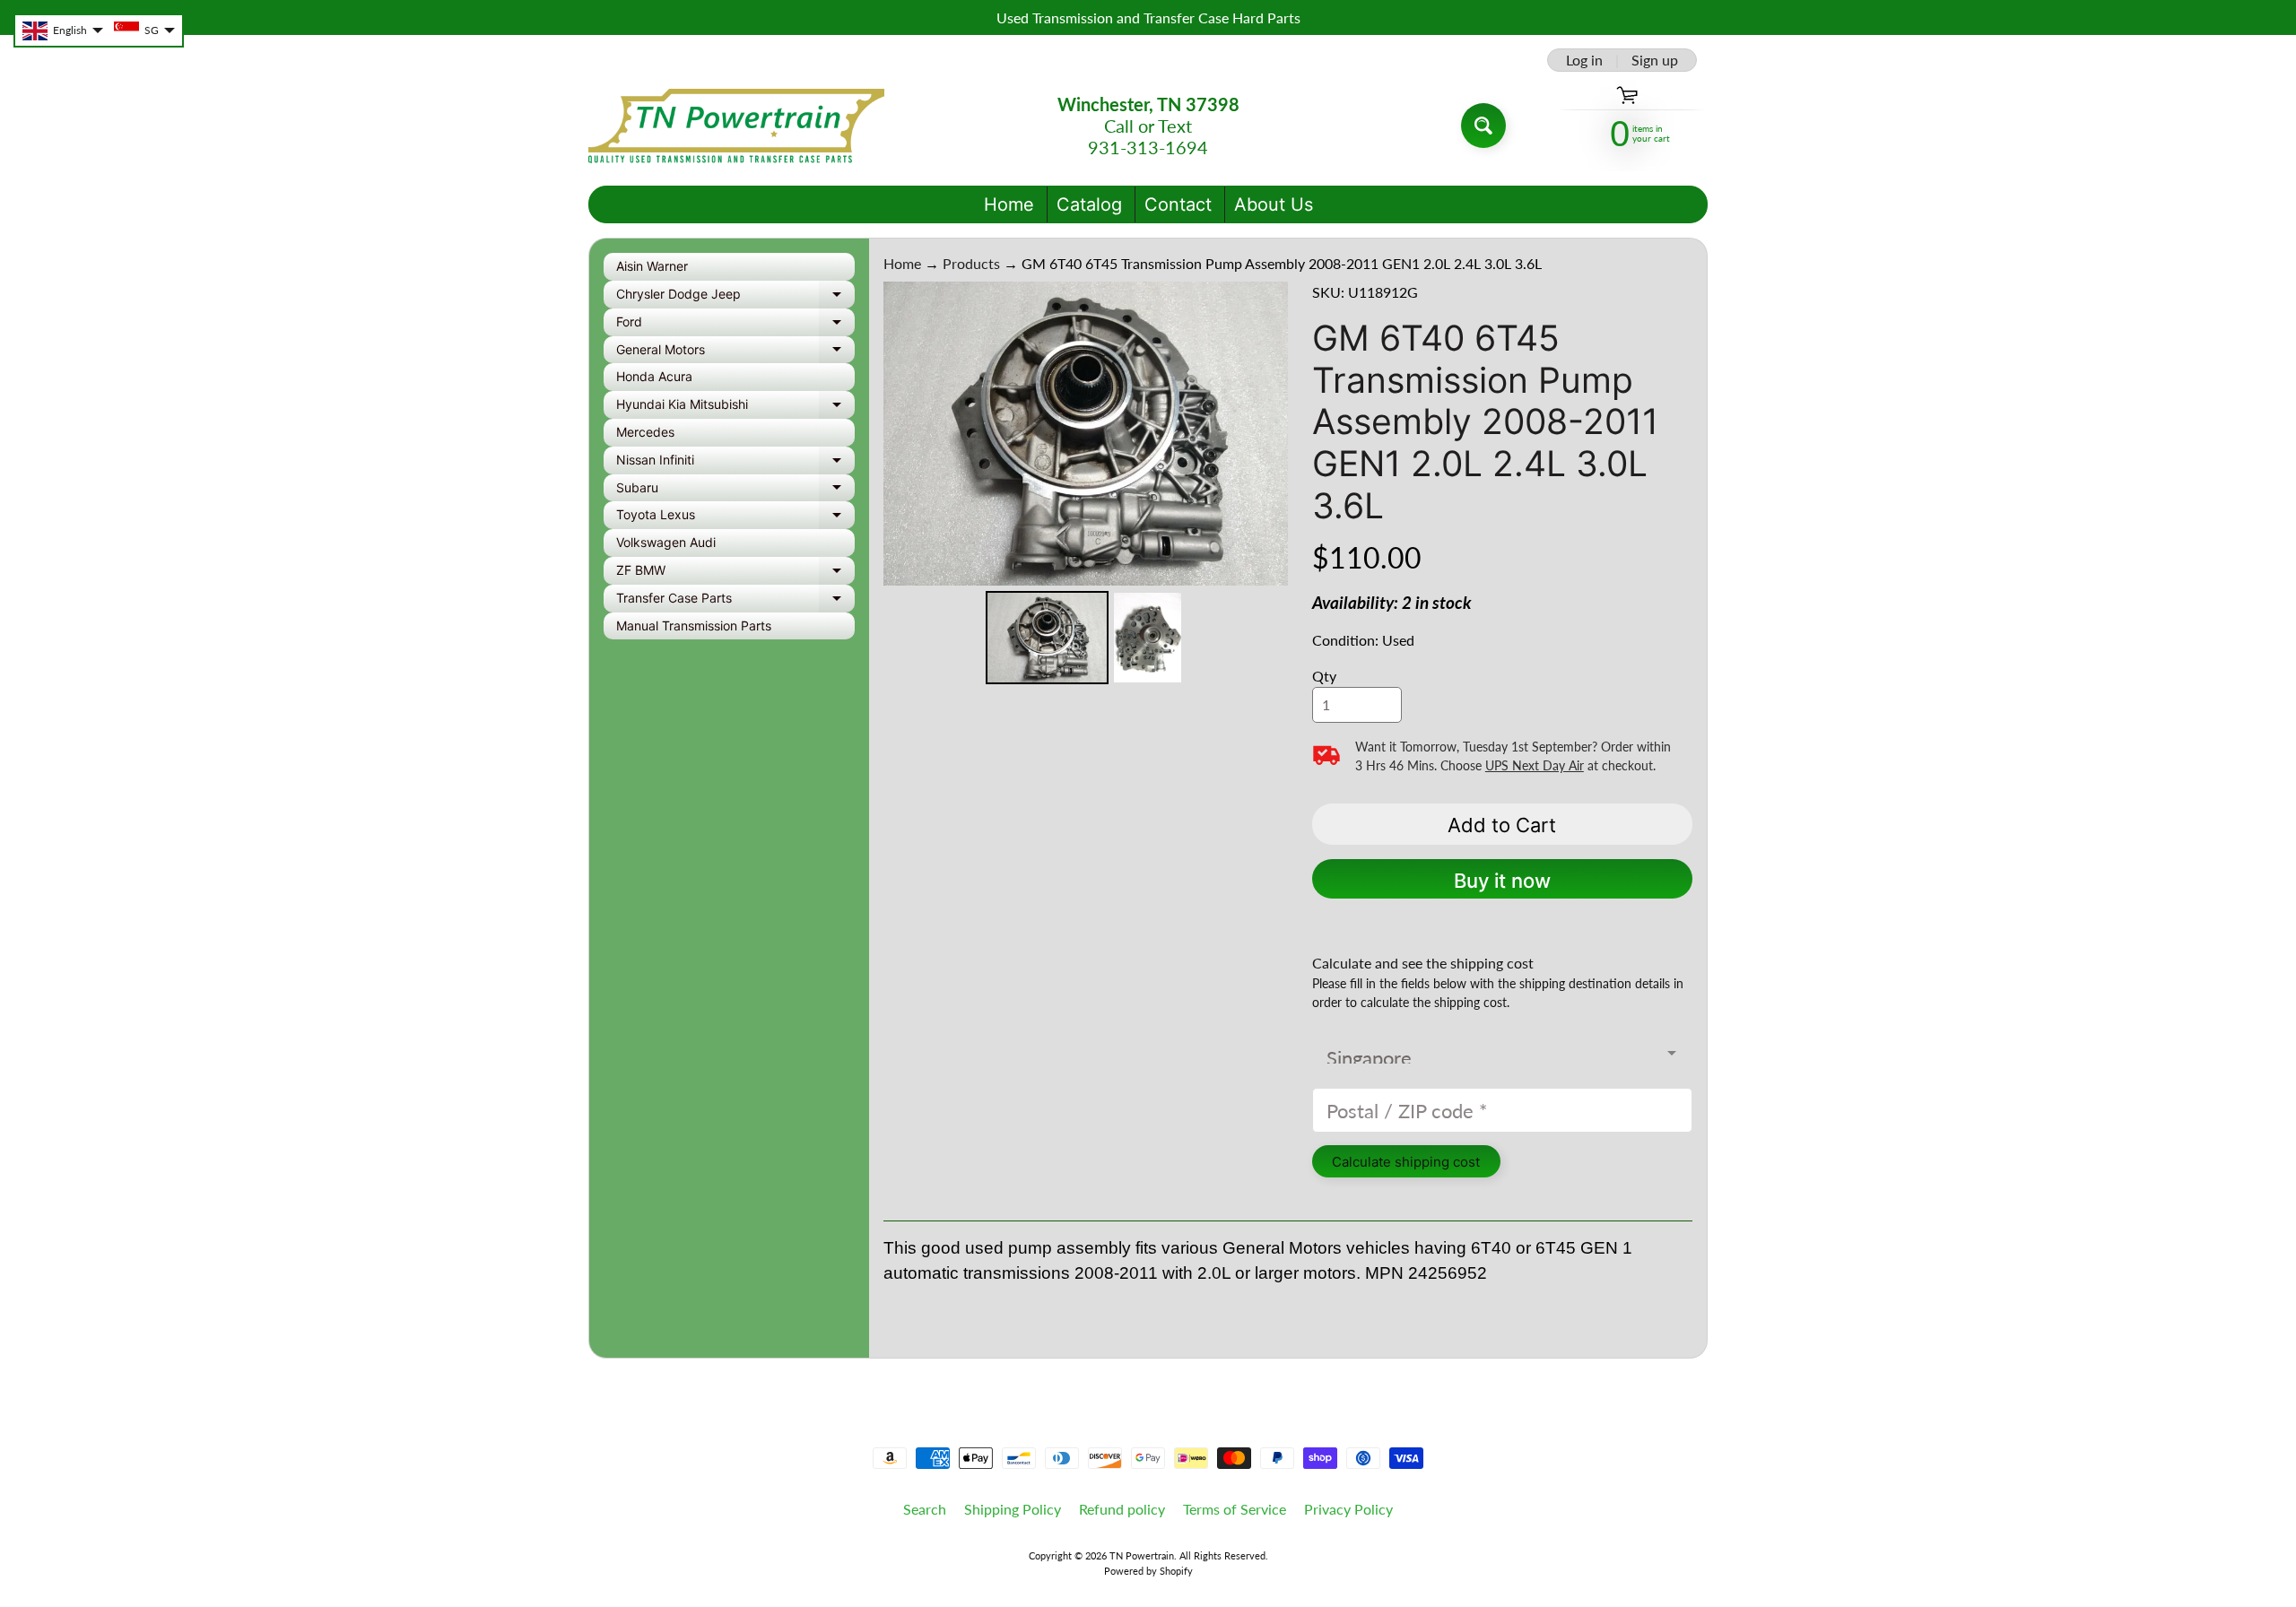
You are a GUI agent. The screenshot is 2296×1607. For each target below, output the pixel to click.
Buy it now (1502, 881)
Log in (1584, 60)
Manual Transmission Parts (694, 625)
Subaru (735, 491)
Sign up (1655, 60)
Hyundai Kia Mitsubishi (735, 408)
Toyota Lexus (735, 518)
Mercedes (645, 432)
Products (971, 263)
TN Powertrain (1142, 1555)
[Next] (1262, 433)
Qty (1324, 676)
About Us (1274, 204)
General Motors (735, 353)
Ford (735, 325)
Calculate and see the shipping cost (1423, 963)
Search (925, 1509)
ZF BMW (735, 573)
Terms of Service (1235, 1509)
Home (1009, 204)
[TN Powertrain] (736, 126)
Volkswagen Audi (666, 542)
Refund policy (1122, 1509)
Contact (1178, 204)
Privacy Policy (1348, 1509)
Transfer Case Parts (735, 601)
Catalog (1089, 204)
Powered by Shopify (1148, 1571)
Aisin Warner (652, 266)
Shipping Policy (1013, 1509)
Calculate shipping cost (1406, 1162)
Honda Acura (654, 376)
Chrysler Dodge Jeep (735, 297)
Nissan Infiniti (735, 463)
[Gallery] (1086, 486)
